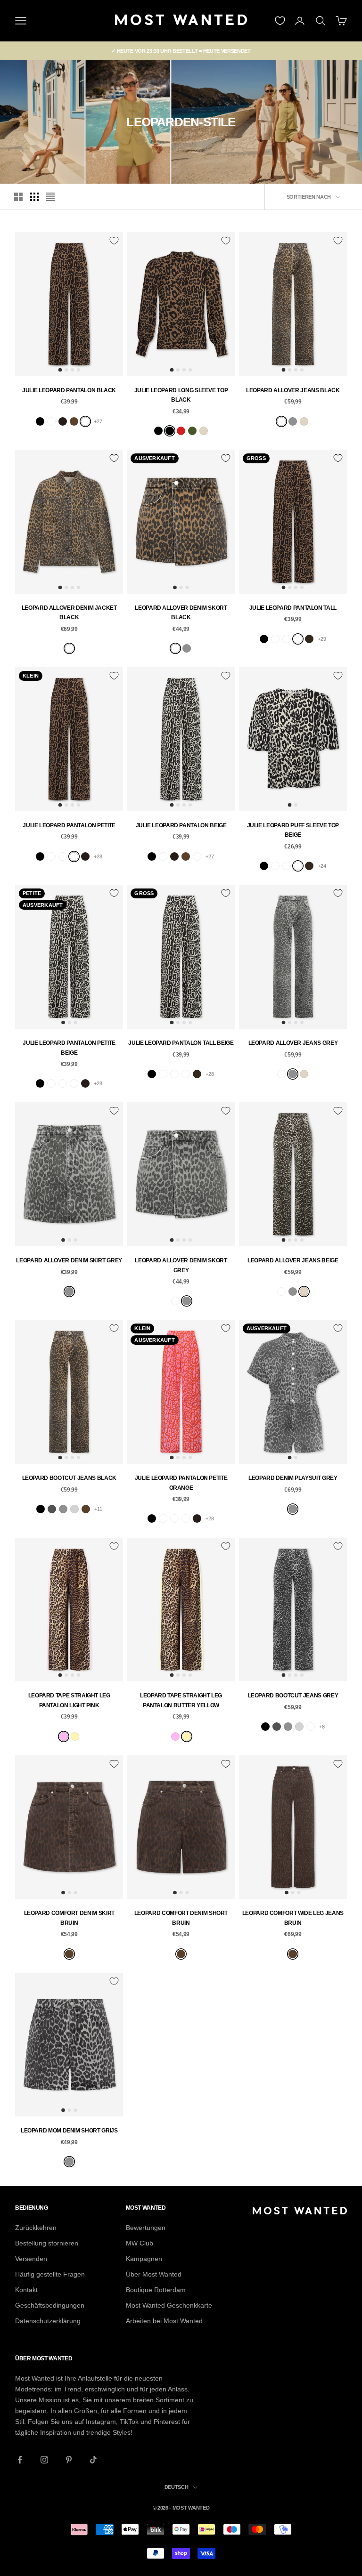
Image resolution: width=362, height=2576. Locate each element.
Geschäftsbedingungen (50, 2305)
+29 (322, 639)
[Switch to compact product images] (50, 197)
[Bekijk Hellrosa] (64, 1736)
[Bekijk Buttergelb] (75, 1736)
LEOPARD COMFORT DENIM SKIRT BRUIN (69, 1918)
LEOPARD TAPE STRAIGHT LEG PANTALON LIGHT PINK (69, 1700)
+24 (322, 866)
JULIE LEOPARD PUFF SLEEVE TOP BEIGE (293, 830)
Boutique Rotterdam (156, 2290)
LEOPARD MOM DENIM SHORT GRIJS (69, 2131)
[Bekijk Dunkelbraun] (309, 639)
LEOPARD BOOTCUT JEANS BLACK (69, 1478)
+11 (98, 1509)
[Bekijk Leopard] (85, 421)
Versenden (31, 2259)
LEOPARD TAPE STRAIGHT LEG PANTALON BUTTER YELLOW (181, 1700)
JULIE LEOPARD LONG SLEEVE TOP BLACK (181, 395)
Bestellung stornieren (47, 2243)
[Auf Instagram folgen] (44, 2460)
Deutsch (177, 2487)
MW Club (140, 2243)
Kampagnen (144, 2259)
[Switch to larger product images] (18, 197)
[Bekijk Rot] (181, 431)
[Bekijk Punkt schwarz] (51, 421)
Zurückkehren (36, 2228)
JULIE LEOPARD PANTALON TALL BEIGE (181, 1043)
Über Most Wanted (154, 2274)
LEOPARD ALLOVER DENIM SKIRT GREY (69, 1260)
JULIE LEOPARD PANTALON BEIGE (181, 825)
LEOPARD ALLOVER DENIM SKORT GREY (181, 1265)
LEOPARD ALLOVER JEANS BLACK (293, 390)
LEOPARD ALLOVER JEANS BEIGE (293, 1260)
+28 (98, 856)
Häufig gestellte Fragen (50, 2274)
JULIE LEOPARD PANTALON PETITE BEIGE (69, 1048)
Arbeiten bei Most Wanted (164, 2321)
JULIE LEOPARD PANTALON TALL (293, 608)
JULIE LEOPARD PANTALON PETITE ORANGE (181, 1483)
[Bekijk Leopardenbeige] (298, 866)
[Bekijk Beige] (204, 431)
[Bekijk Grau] (293, 421)
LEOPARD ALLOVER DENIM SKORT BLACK (181, 613)
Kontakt (26, 2290)
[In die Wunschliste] (114, 241)
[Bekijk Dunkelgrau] (52, 1509)
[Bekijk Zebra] (287, 639)
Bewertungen (146, 2228)
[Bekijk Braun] (74, 421)
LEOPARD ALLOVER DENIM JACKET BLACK (69, 613)
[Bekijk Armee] (192, 431)
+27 (98, 421)
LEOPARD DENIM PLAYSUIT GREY (293, 1478)
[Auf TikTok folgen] (93, 2460)
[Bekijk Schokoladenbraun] (63, 421)
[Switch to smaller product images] (34, 197)
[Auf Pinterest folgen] (69, 2460)
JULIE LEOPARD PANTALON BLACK (69, 390)
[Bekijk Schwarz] (40, 421)
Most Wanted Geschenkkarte (169, 2305)
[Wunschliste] (280, 21)
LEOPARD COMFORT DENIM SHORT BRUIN (181, 1918)
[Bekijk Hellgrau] (74, 1509)
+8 (322, 1727)
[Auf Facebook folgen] (20, 2460)
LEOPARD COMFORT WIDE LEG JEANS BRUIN (293, 1918)
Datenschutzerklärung (48, 2321)
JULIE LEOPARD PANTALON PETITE (69, 825)
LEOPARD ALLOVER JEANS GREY (293, 1043)
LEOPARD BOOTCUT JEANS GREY (293, 1696)
